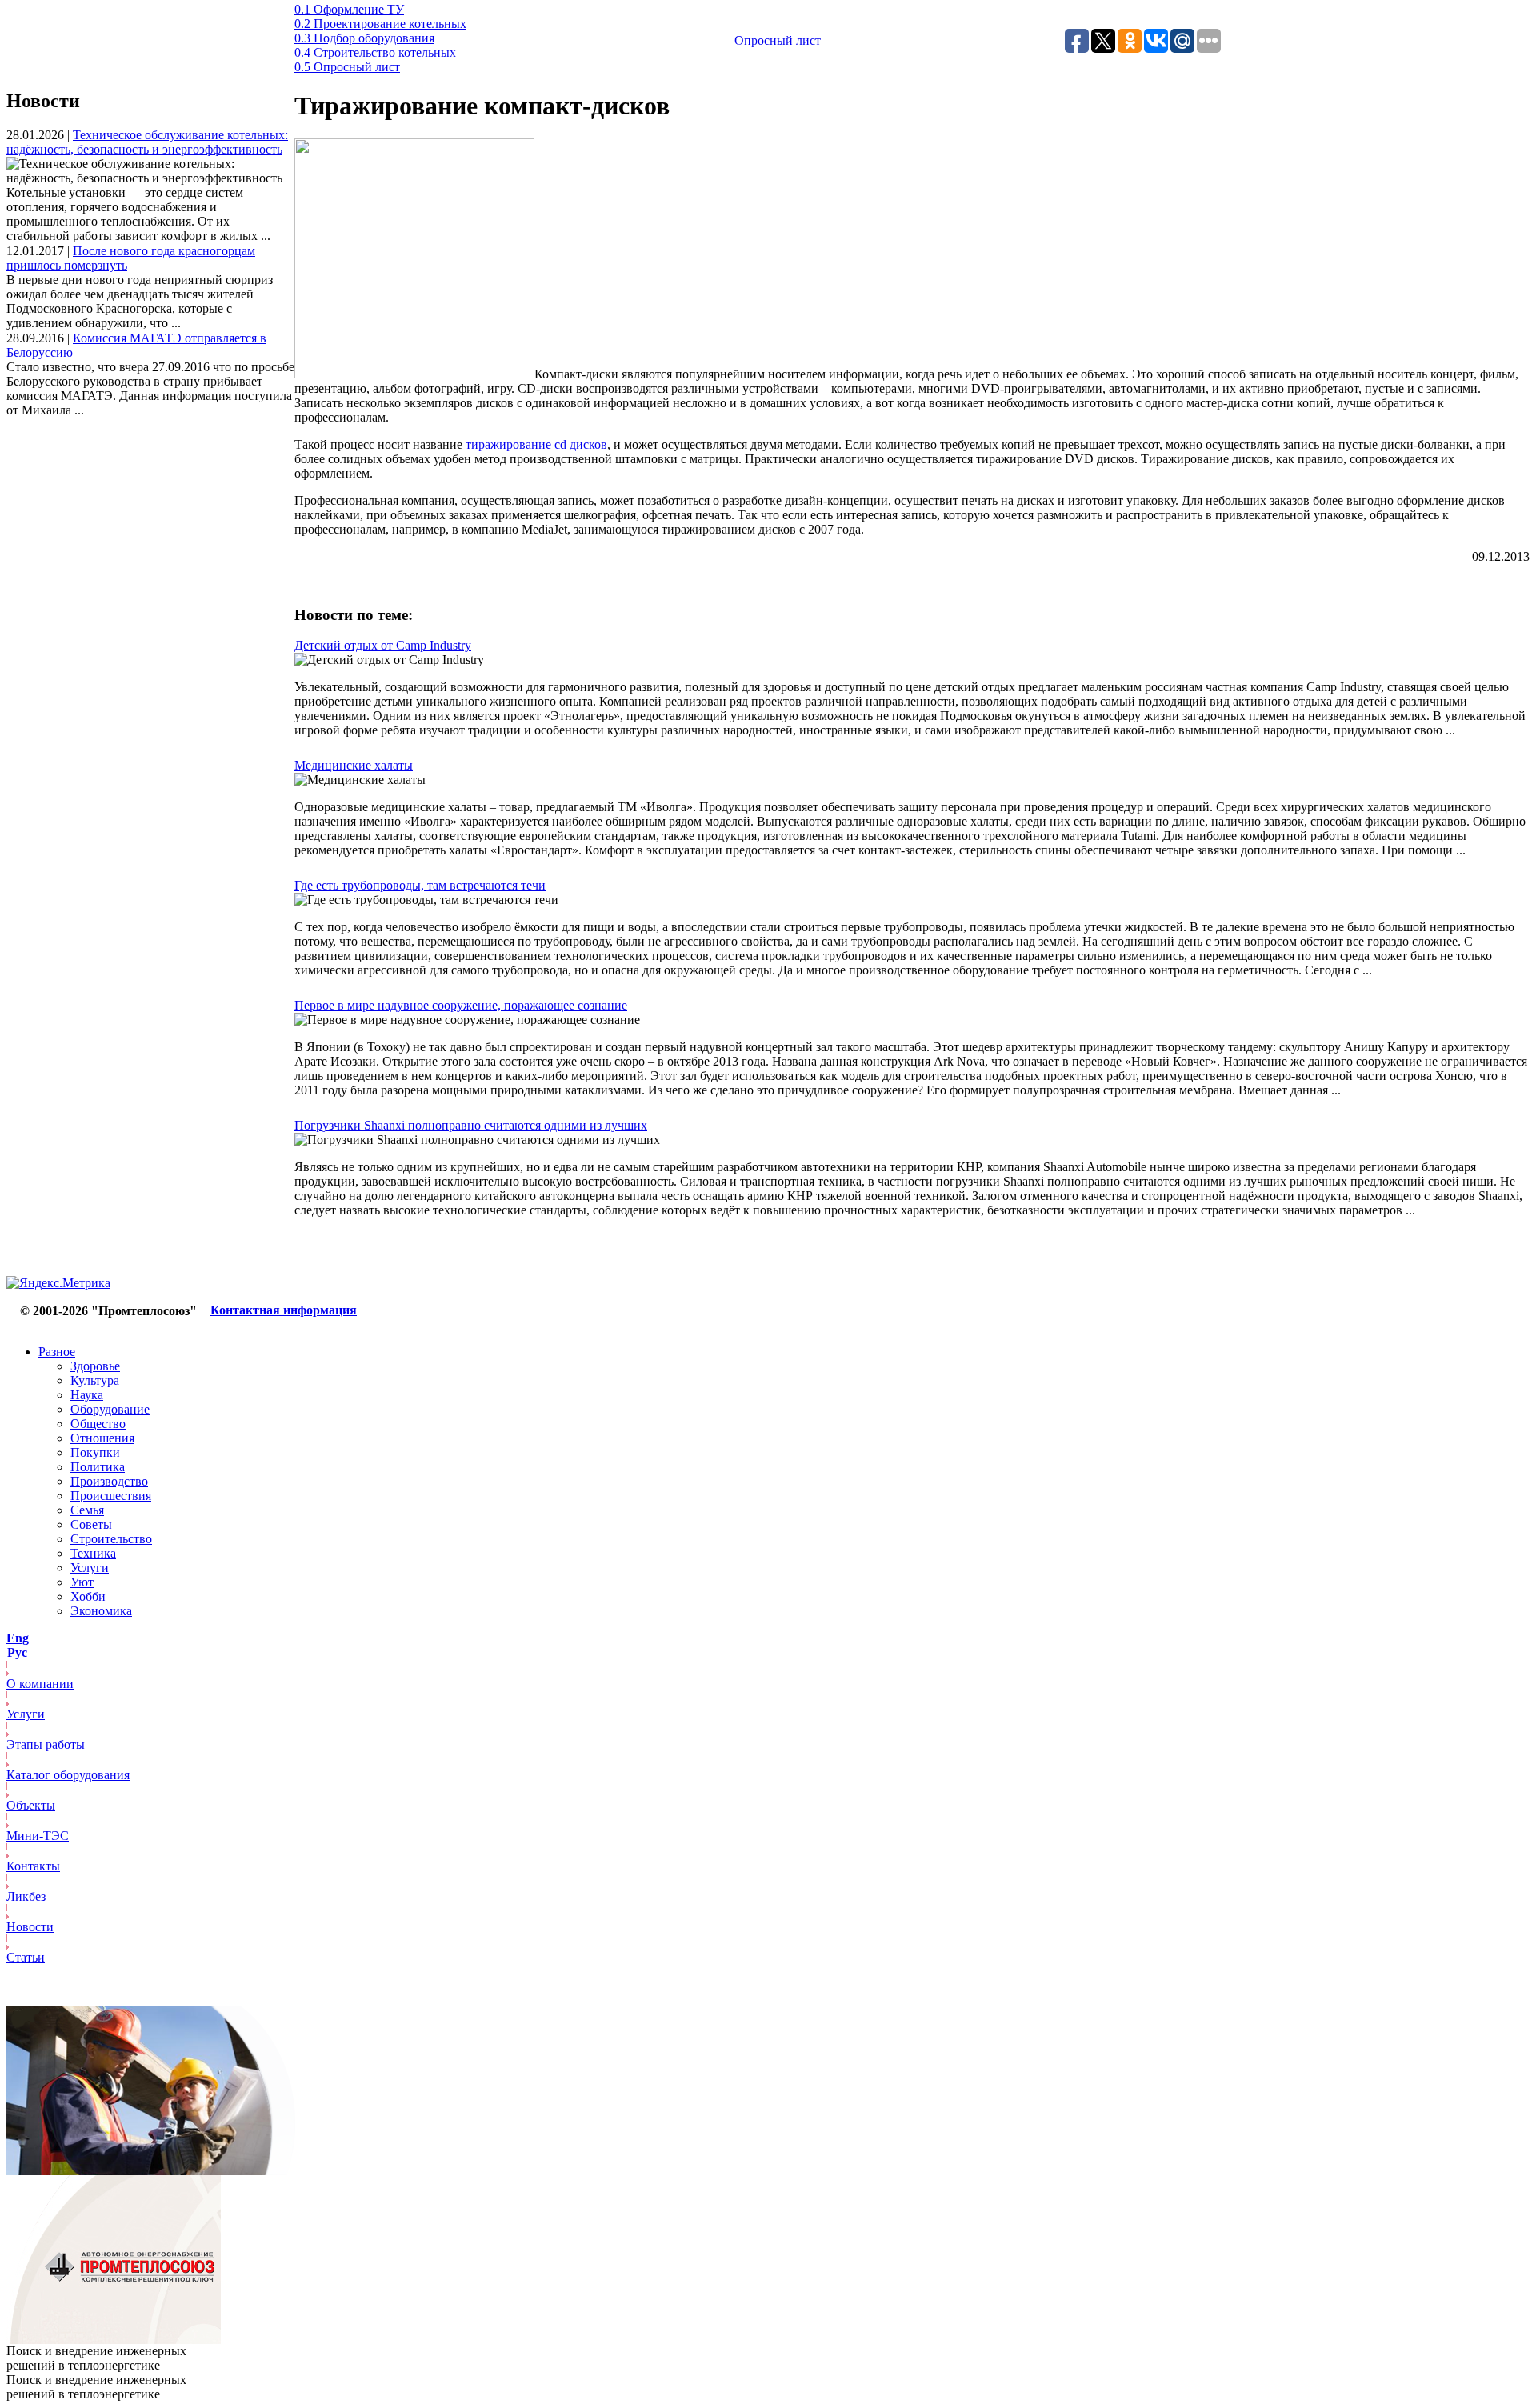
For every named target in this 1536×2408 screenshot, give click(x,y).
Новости (30, 1927)
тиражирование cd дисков (536, 444)
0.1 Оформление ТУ (349, 9)
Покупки (95, 1452)
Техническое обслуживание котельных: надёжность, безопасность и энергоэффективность (147, 142)
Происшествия (111, 1496)
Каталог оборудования (68, 1775)
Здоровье (95, 1366)
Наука (87, 1395)
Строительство (111, 1539)
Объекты (31, 1805)
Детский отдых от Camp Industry (383, 645)
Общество (98, 1424)
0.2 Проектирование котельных (380, 24)
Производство (109, 1481)
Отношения (102, 1438)
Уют (82, 1582)
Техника (93, 1553)
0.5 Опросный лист (347, 67)
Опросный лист (778, 40)
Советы (91, 1524)
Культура (95, 1380)
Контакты (33, 1866)
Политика (98, 1467)
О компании (40, 1684)
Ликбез (26, 1896)
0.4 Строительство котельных (375, 52)
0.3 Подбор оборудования (364, 38)
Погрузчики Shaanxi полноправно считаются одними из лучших (471, 1125)
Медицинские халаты (354, 765)
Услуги (90, 1568)
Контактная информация (284, 1310)
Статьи (26, 1957)
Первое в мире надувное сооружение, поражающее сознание (461, 1005)
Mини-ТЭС (38, 1836)
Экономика (101, 1611)
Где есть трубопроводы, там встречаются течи (420, 885)
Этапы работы (46, 1744)
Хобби (88, 1596)
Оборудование (110, 1409)
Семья (87, 1510)
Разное (57, 1352)
